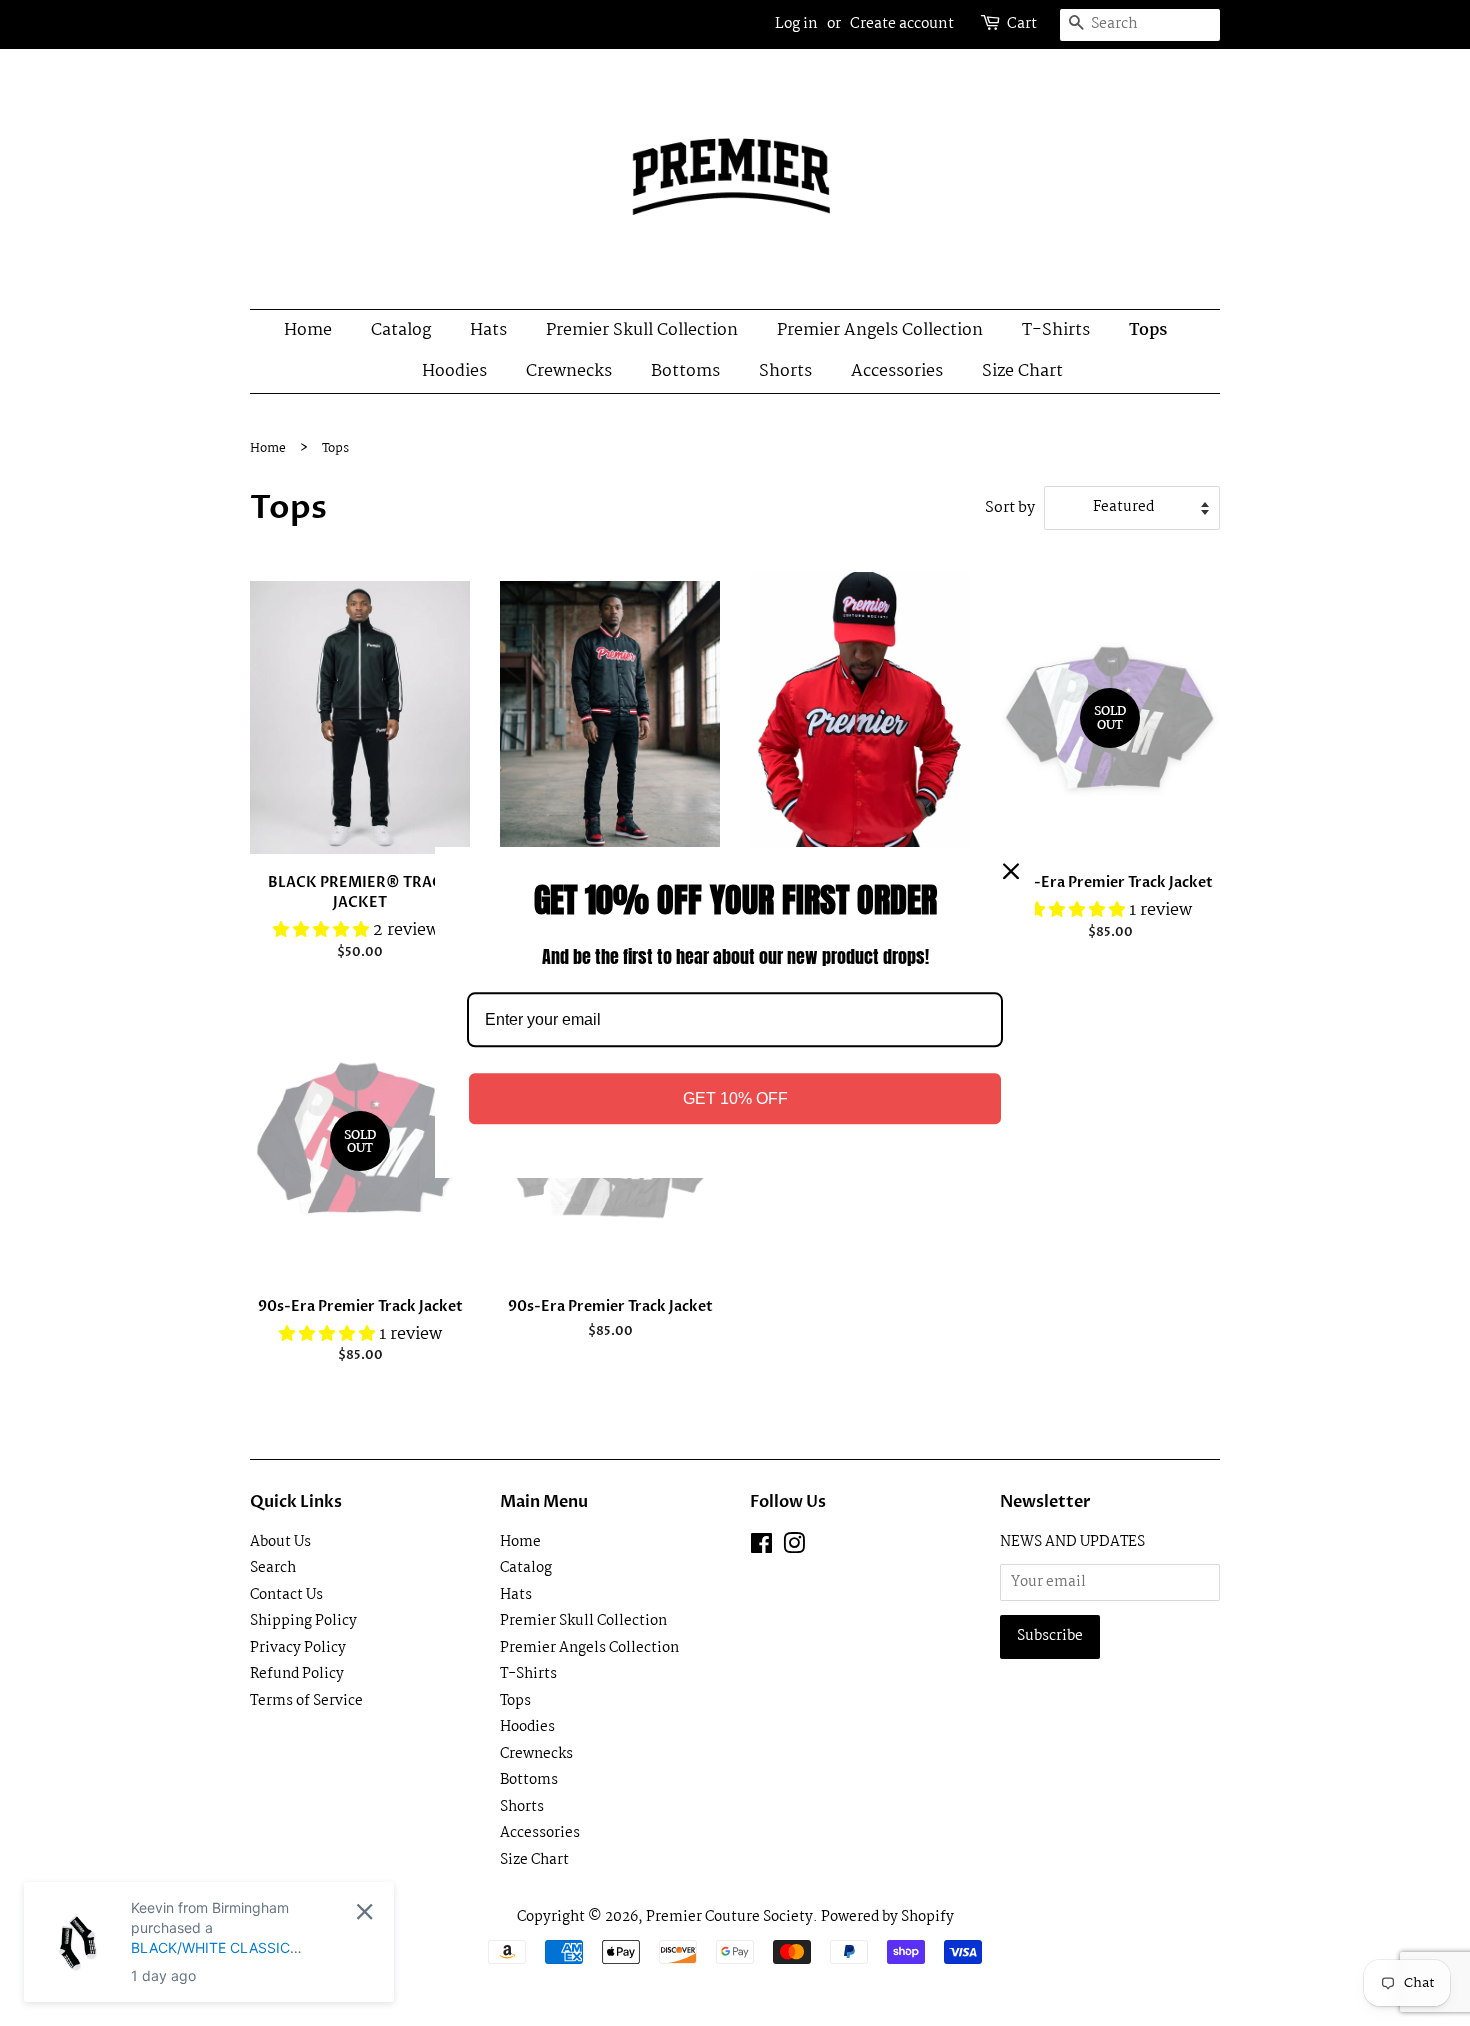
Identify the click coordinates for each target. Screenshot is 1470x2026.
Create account (902, 24)
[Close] (1011, 871)
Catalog (401, 330)
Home (308, 330)
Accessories (897, 371)
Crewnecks (569, 371)
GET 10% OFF (735, 1099)
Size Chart (1022, 371)
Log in (796, 24)
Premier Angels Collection (880, 330)
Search (273, 1568)
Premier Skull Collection (642, 330)
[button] (323, 930)
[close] (364, 1911)
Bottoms (685, 371)
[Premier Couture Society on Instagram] (794, 1548)
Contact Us (286, 1595)
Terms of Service (306, 1701)
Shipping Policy (303, 1621)
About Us (280, 1542)
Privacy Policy (298, 1648)
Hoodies (454, 371)
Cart (1022, 24)
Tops (1148, 330)
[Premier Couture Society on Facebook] (761, 1548)
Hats (488, 330)
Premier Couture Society (729, 1917)
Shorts (785, 371)
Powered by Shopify (887, 1917)
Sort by (1010, 508)
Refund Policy (297, 1674)
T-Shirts (1056, 330)
